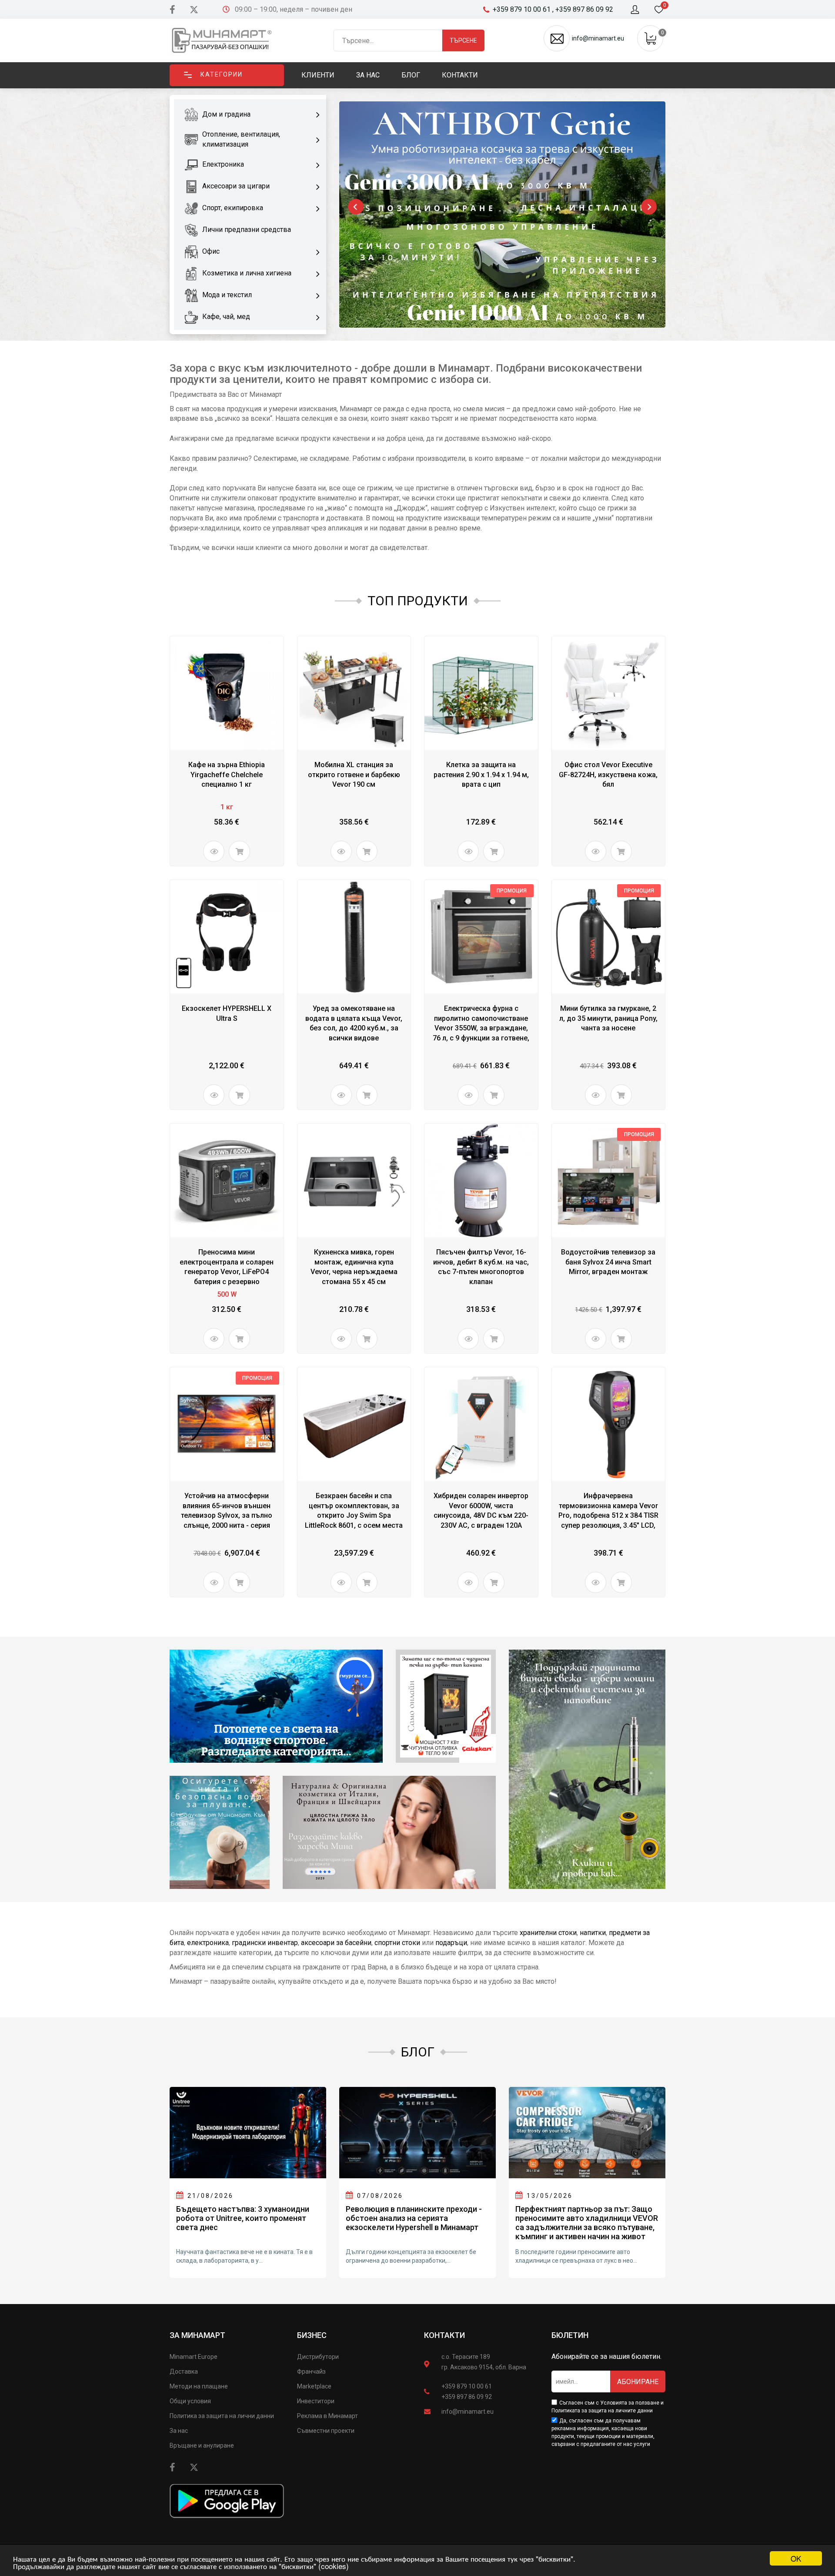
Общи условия (190, 2401)
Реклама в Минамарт (327, 2416)
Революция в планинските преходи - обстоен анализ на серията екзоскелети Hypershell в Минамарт (414, 2218)
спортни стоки (397, 1943)
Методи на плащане (199, 2386)
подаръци (451, 1943)
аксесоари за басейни (336, 1943)
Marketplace (314, 2386)
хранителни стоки (548, 1933)
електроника (208, 1943)
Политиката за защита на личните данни (602, 2411)
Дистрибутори (318, 2357)
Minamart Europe (194, 2357)
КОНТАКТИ (444, 2335)
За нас (179, 2431)
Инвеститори (316, 2401)
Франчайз (311, 2371)
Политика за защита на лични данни (222, 2416)
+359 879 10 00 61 (467, 2386)
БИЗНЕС (312, 2335)
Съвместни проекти (326, 2431)
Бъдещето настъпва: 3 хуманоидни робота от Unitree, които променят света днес (243, 2218)
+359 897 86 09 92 (467, 2397)
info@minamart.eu (468, 2412)
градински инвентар (265, 1943)
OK (796, 2558)
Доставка (184, 2371)
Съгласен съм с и (608, 2407)
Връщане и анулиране (202, 2445)
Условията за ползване (630, 2403)
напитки (593, 1933)
